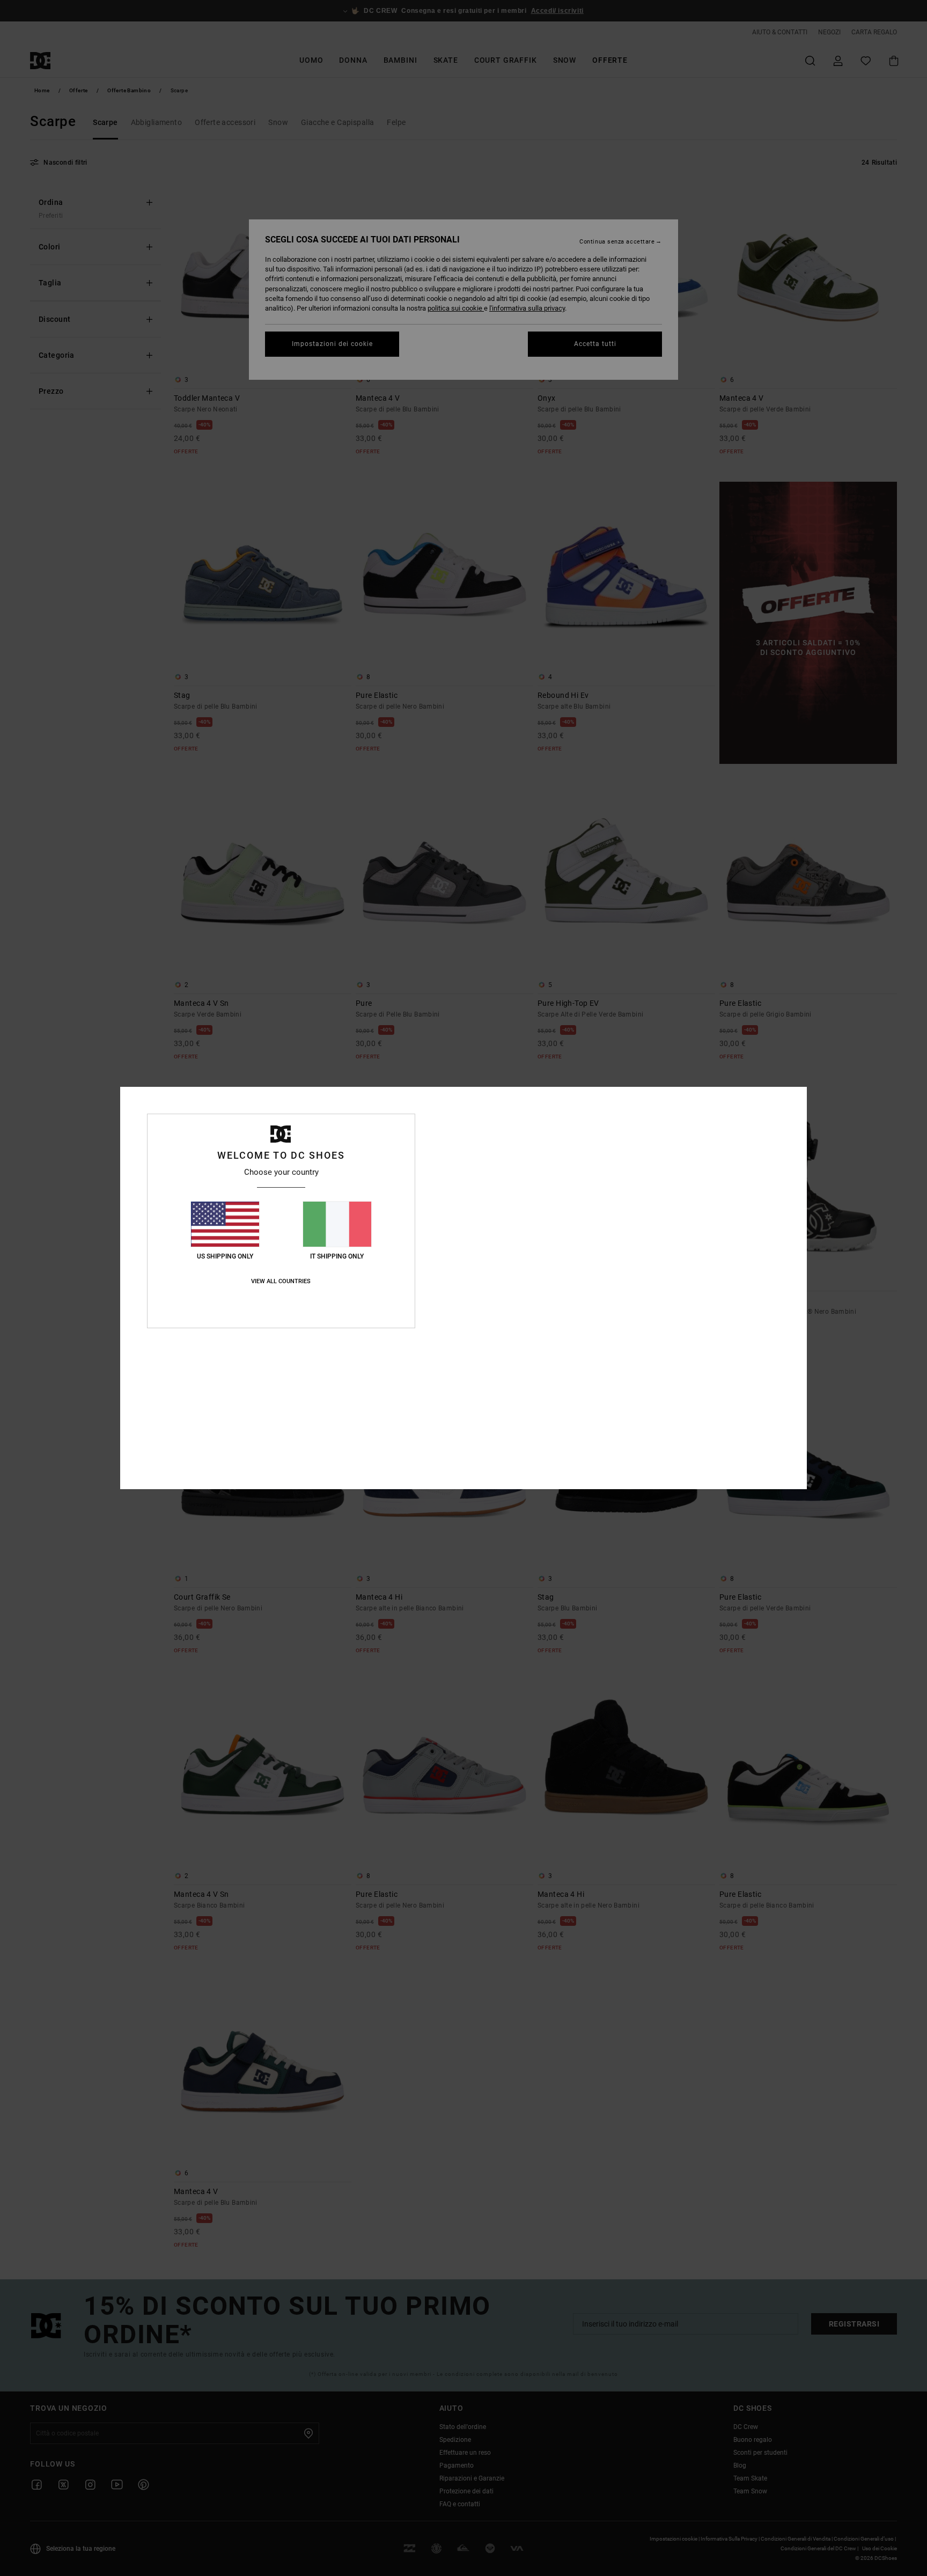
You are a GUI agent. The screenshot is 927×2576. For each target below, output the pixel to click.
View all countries (281, 1281)
